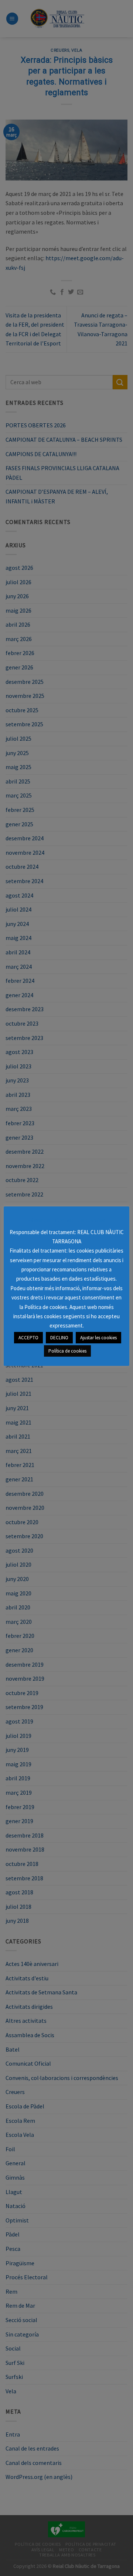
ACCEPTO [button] (28, 1338)
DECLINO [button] (59, 1338)
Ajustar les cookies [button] (98, 1338)
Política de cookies (67, 1351)
